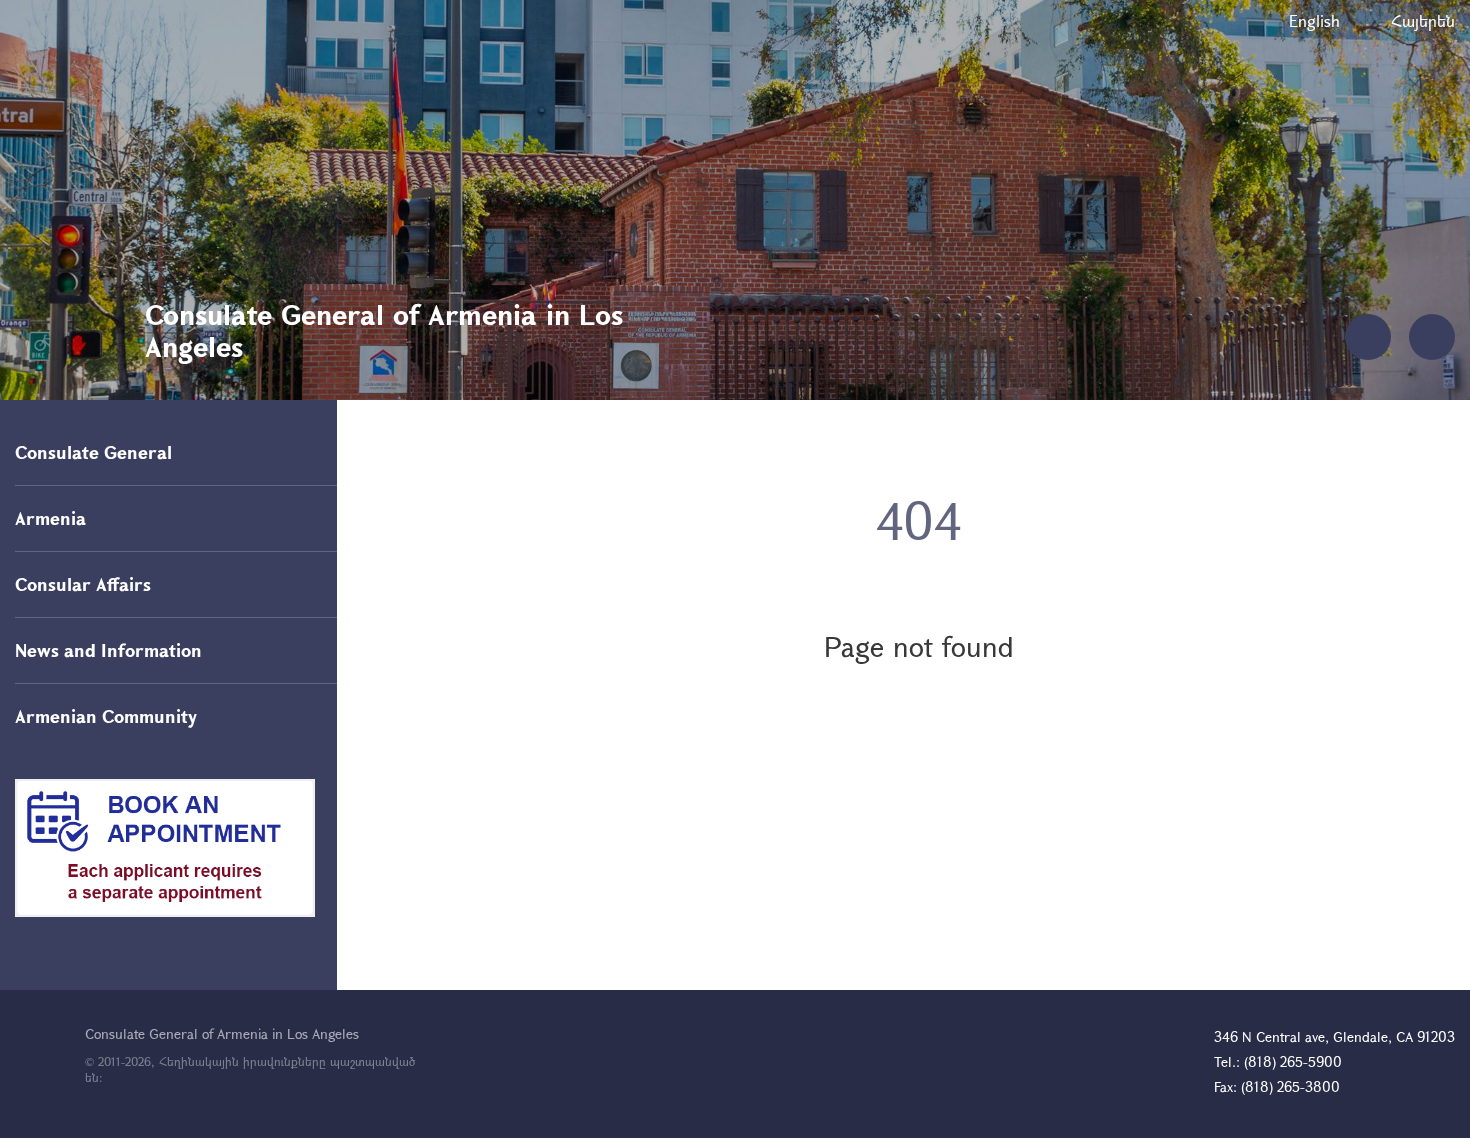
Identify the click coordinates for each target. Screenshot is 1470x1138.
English (1314, 20)
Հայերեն (1423, 20)
